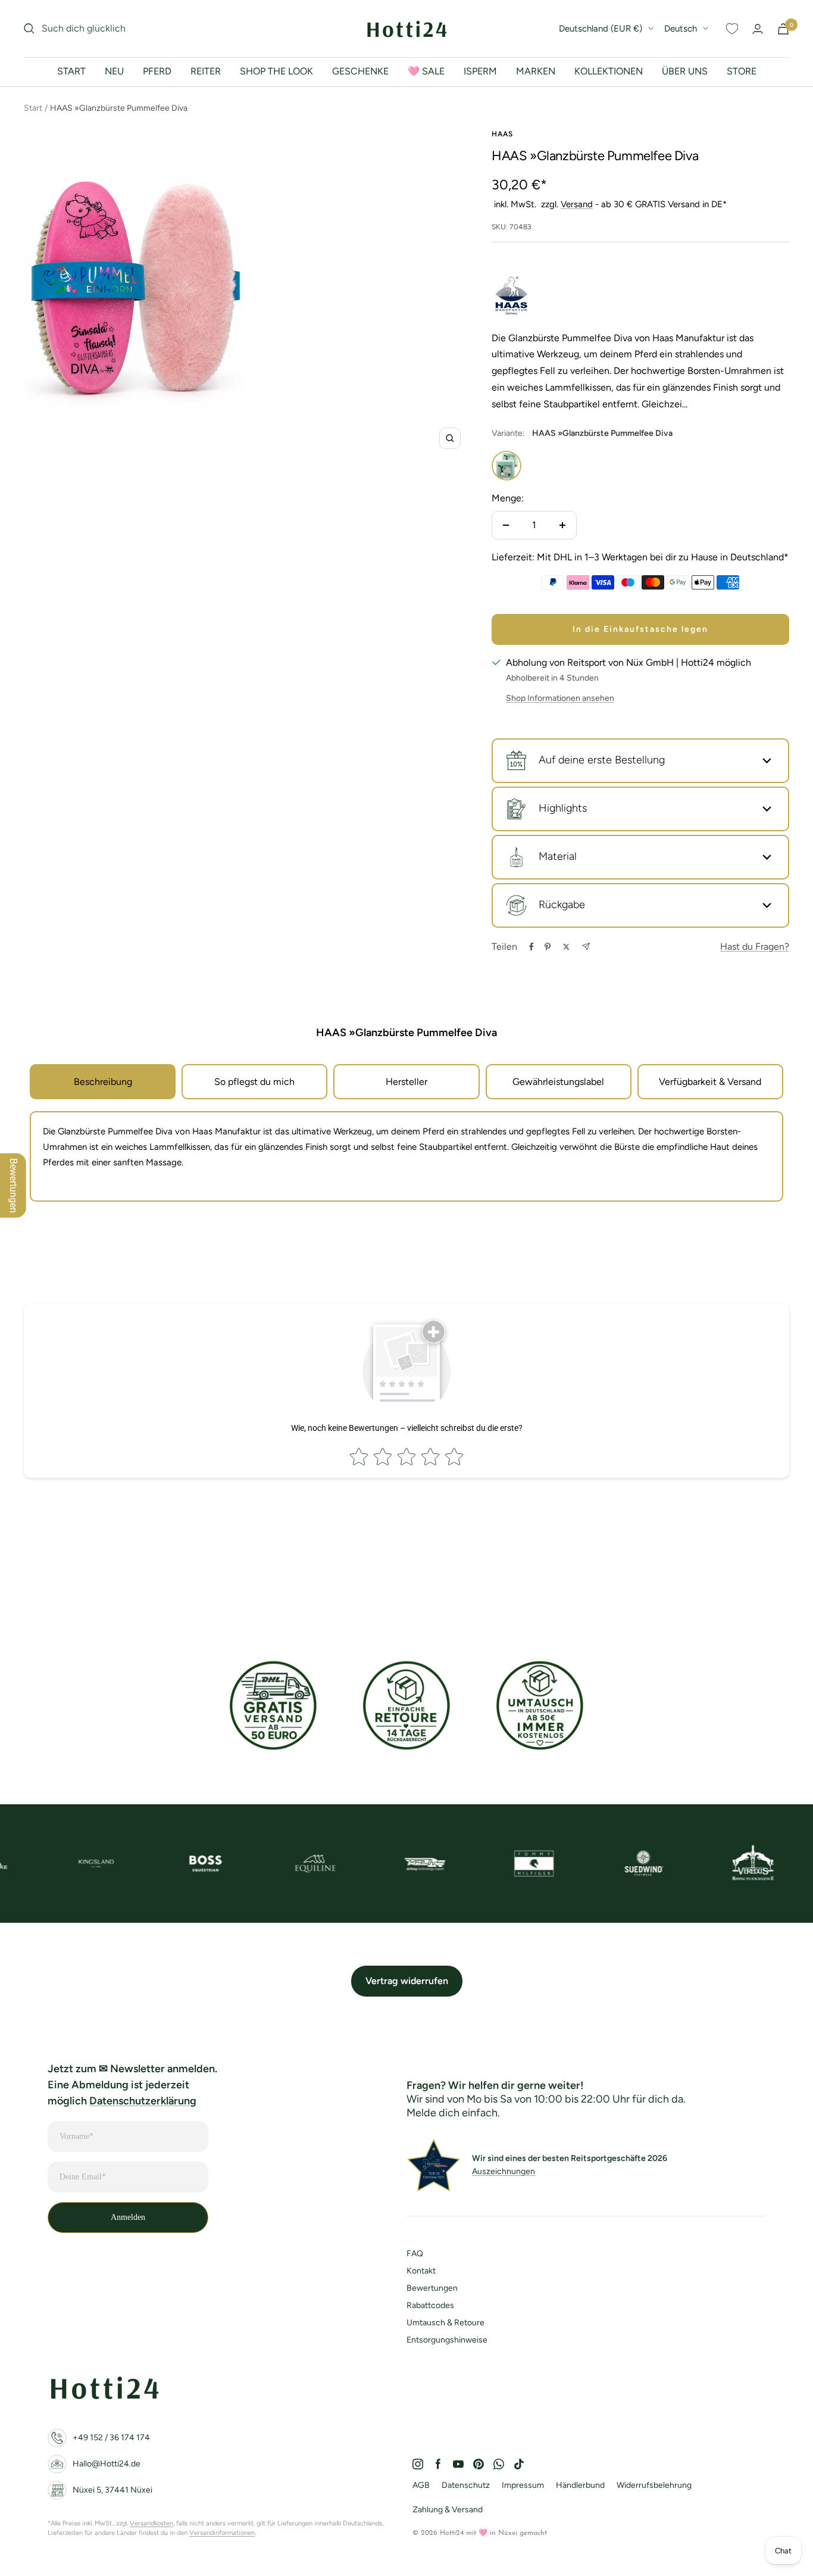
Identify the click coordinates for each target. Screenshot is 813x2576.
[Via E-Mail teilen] (586, 946)
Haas (502, 134)
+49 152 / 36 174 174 (111, 2438)
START (71, 71)
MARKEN (536, 71)
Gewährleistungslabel (558, 1082)
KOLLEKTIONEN (609, 71)
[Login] (758, 29)
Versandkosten (151, 2523)
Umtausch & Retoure (445, 2323)
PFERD (157, 71)
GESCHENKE (360, 71)
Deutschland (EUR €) (601, 29)
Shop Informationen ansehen (560, 698)
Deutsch (681, 29)
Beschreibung (103, 1082)
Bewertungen (432, 2288)
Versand (577, 204)
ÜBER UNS (685, 71)
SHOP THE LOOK (276, 71)
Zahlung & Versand (448, 2510)
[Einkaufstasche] (783, 29)
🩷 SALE (426, 71)
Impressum (523, 2485)
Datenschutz (466, 2485)
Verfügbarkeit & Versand (710, 1082)
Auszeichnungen (504, 2171)
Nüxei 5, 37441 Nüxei (112, 2490)
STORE (742, 71)
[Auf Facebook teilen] (531, 947)
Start (33, 108)
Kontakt (421, 2271)
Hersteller (406, 1082)
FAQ (415, 2254)
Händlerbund (580, 2485)
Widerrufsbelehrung (654, 2485)
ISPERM (480, 71)
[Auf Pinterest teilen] (548, 947)
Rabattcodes (430, 2305)
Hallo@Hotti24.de (107, 2464)
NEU (114, 71)
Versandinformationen (222, 2533)
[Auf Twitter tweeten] (566, 947)
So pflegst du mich (254, 1082)
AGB (421, 2485)
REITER (206, 71)
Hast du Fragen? (755, 946)
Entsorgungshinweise (447, 2340)
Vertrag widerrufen (407, 1981)
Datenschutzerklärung (143, 2101)
